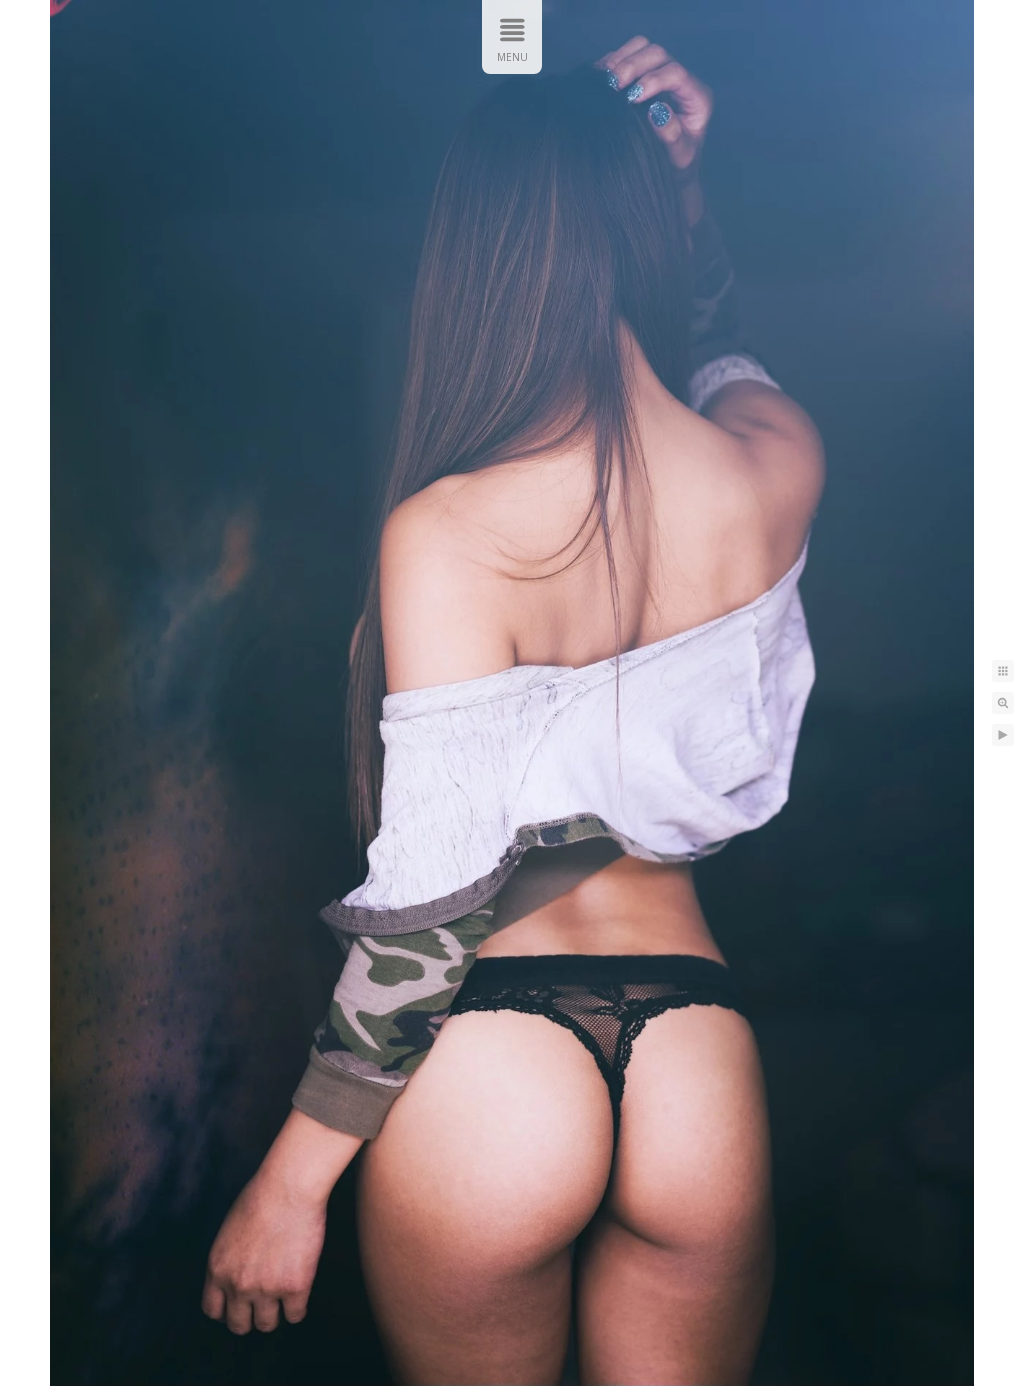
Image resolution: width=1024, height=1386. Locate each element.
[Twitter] (924, 37)
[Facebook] (963, 37)
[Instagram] (885, 37)
